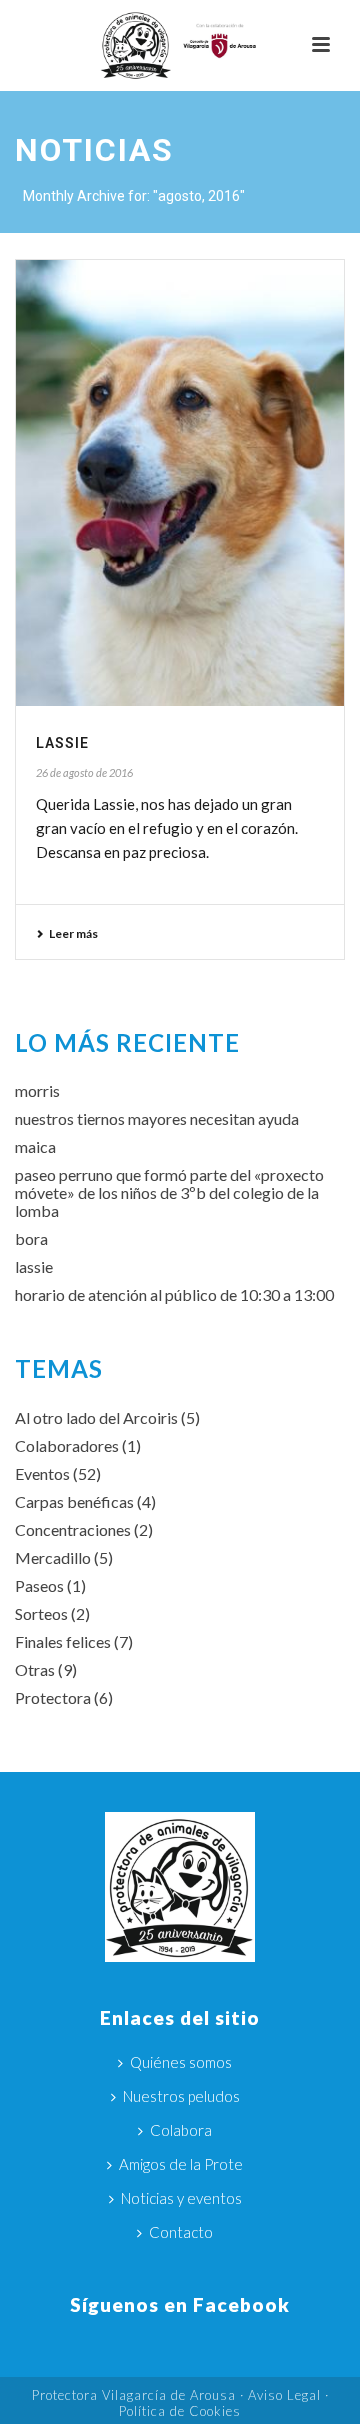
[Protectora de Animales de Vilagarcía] (180, 45)
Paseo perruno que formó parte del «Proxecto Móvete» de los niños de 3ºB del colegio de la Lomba (169, 1193)
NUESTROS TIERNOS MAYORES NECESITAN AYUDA (157, 1119)
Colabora (181, 2130)
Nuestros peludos (181, 2096)
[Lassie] (180, 482)
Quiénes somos (181, 2062)
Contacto (181, 2232)
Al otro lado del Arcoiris (96, 1418)
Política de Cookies (180, 2411)
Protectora (53, 1698)
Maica (35, 1147)
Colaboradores (67, 1446)
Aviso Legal (284, 2395)
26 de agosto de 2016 (84, 772)
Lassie (62, 743)
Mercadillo (53, 1558)
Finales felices (63, 1642)
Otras (35, 1670)
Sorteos (41, 1614)
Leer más (73, 933)
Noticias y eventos (181, 2198)
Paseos (39, 1586)
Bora (31, 1239)
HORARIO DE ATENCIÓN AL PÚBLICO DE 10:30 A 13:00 (174, 1295)
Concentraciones (73, 1530)
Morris (37, 1091)
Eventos (42, 1474)
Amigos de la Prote (181, 2164)
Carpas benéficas (74, 1502)
